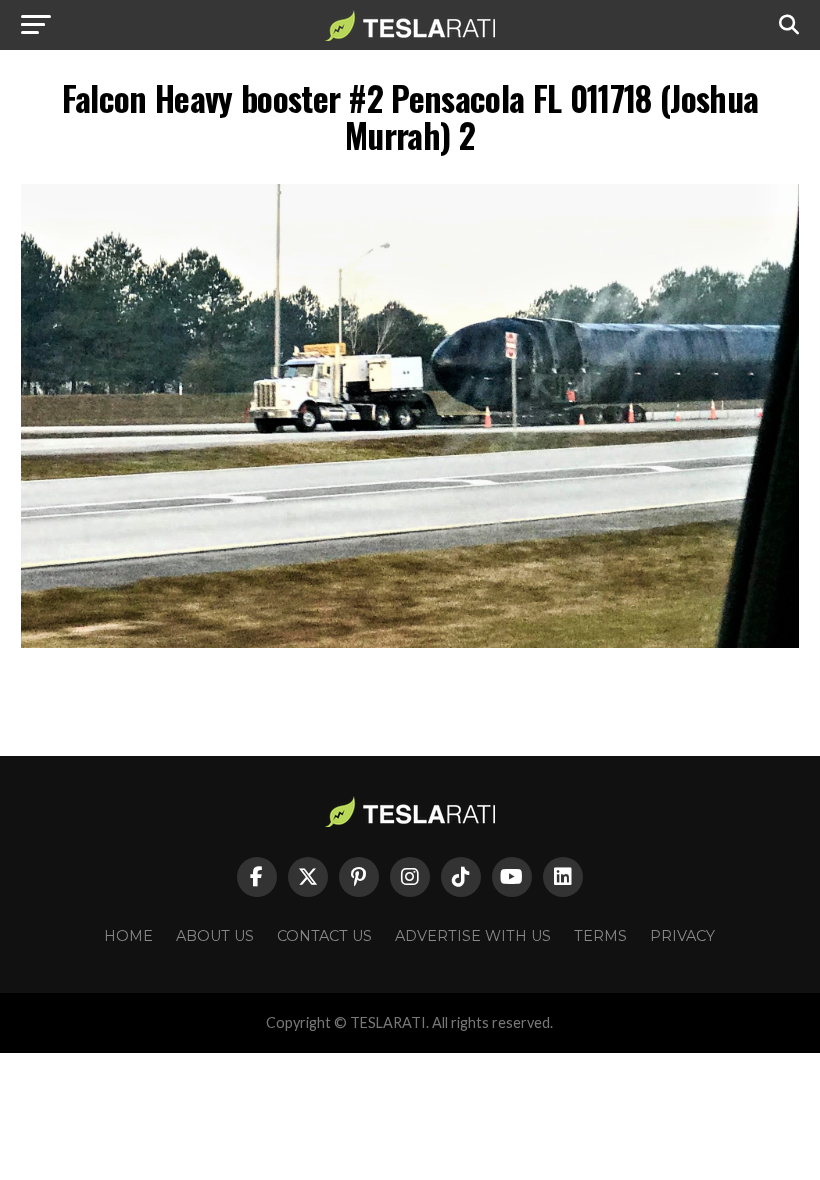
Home (128, 936)
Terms (600, 936)
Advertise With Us (473, 936)
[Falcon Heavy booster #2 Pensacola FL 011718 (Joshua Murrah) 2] (409, 642)
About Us (215, 936)
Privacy (682, 936)
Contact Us (324, 936)
